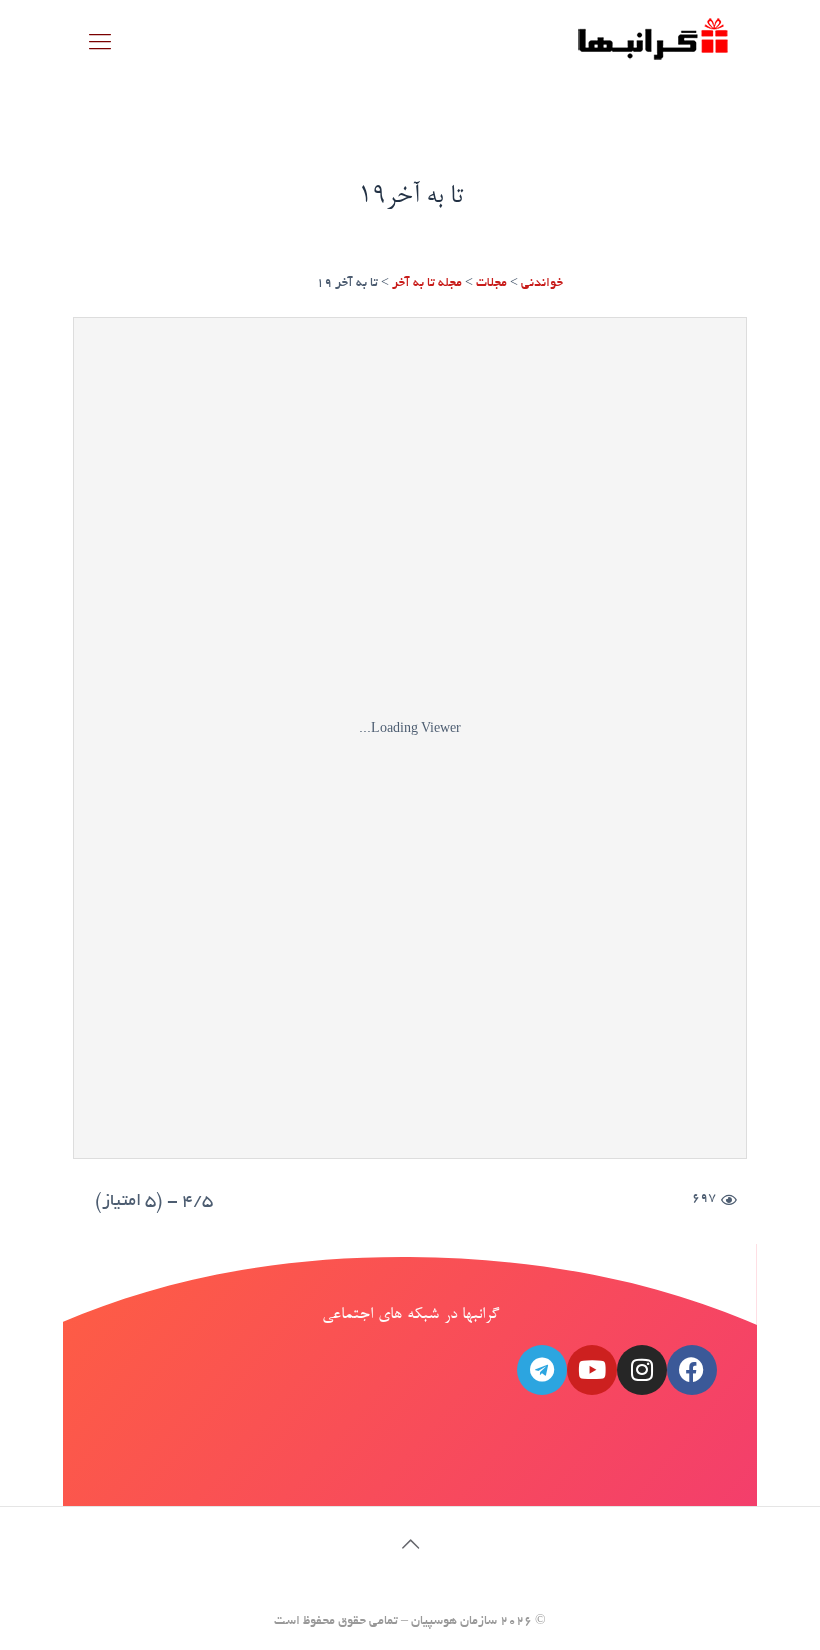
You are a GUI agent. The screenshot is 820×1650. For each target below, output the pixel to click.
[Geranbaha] (652, 46)
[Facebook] (692, 1370)
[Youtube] (592, 1370)
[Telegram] (542, 1370)
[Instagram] (642, 1370)
